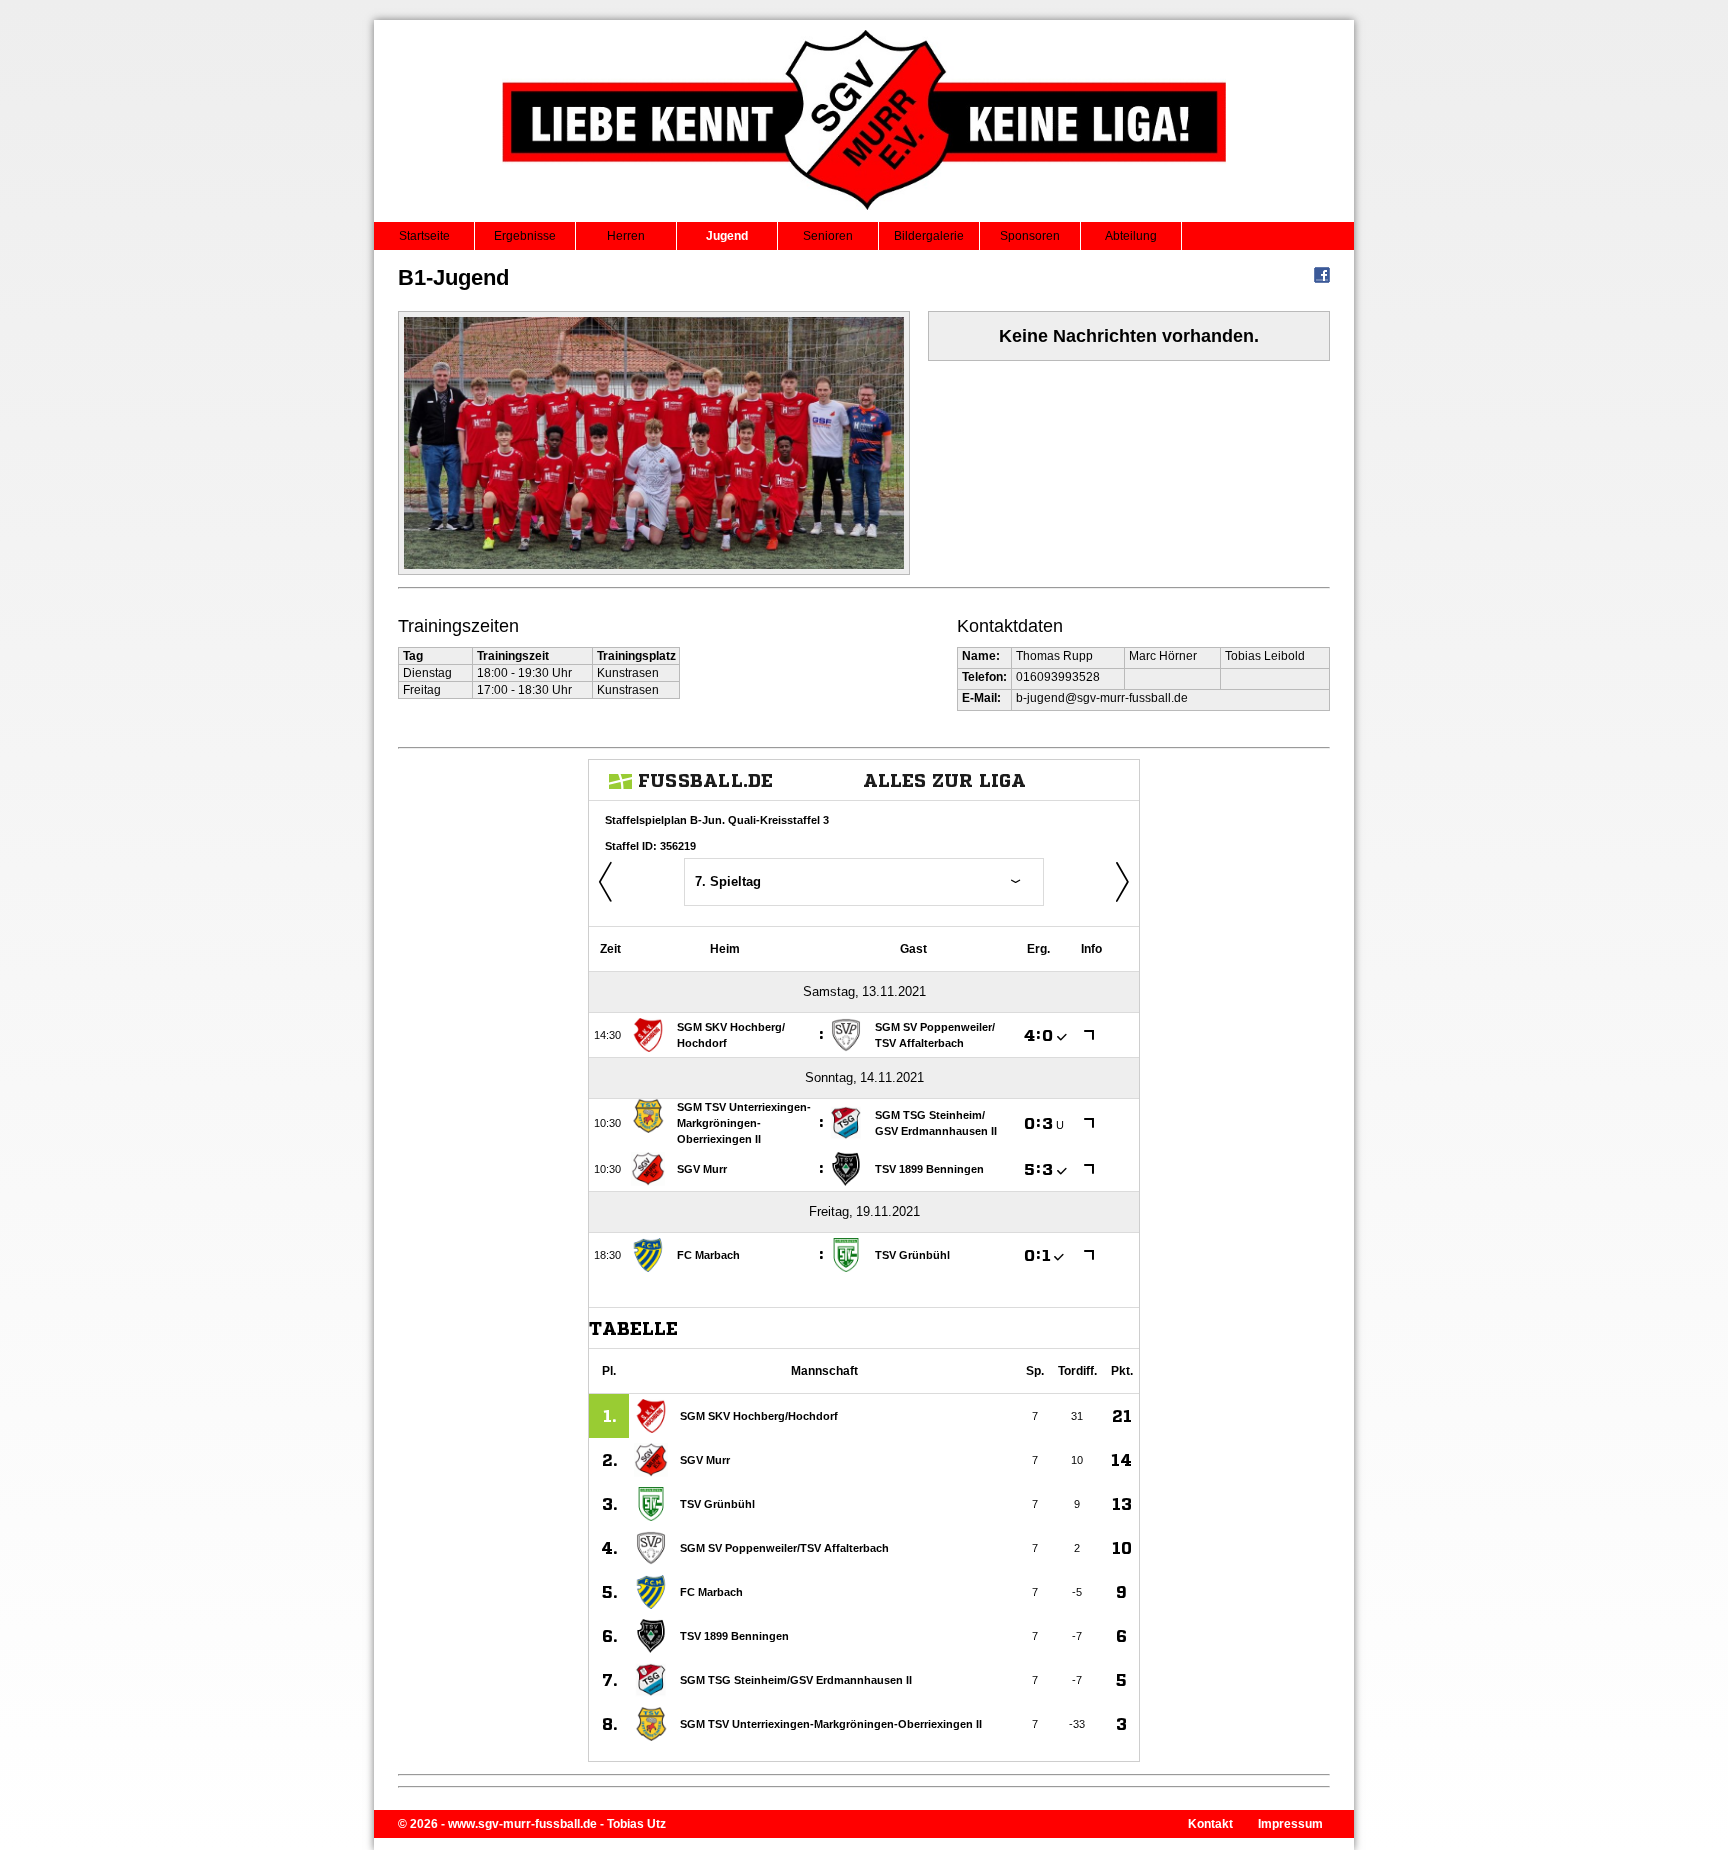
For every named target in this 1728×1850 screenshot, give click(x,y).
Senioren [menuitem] (828, 236)
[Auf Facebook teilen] (1322, 279)
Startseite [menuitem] (424, 236)
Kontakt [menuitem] (1210, 1824)
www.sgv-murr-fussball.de (522, 1824)
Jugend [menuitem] (727, 236)
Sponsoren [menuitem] (1030, 236)
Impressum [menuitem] (1290, 1824)
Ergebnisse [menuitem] (525, 236)
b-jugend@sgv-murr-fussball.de (1102, 698)
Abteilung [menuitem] (1131, 236)
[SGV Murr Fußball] (864, 216)
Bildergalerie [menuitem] (929, 236)
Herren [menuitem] (626, 236)
